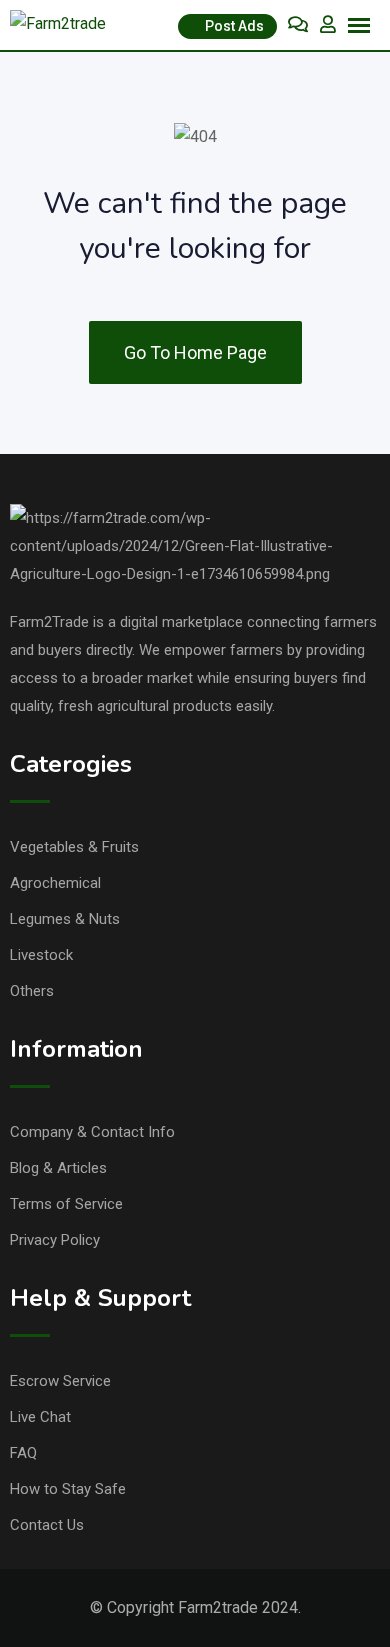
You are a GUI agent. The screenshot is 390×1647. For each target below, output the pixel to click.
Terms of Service (66, 1204)
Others (32, 991)
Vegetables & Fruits (74, 847)
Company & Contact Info (92, 1132)
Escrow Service (60, 1381)
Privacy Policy (55, 1240)
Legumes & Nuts (65, 919)
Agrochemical (55, 883)
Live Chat (40, 1417)
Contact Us (47, 1525)
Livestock (41, 955)
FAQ (23, 1453)
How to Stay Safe (68, 1489)
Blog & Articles (58, 1168)
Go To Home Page (195, 352)
